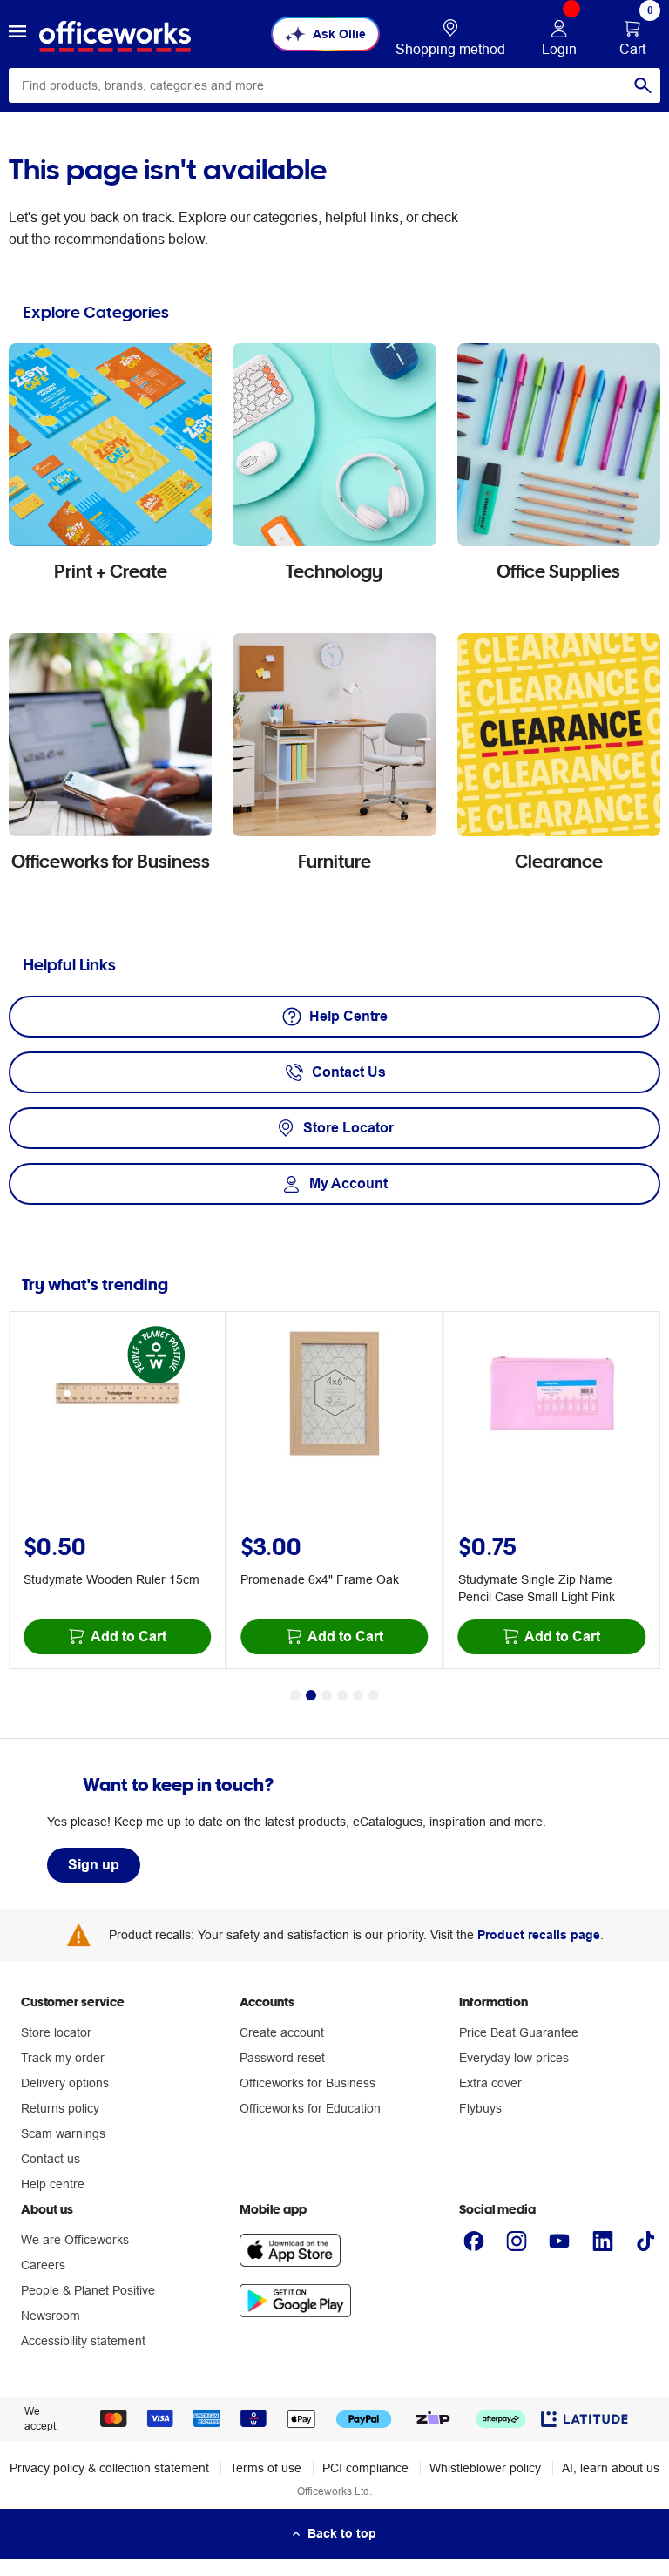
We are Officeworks (75, 2240)
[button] (17, 34)
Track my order (63, 2058)
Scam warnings (63, 2133)
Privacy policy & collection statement (109, 2468)
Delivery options (65, 2083)
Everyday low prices (514, 2058)
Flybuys (480, 2108)
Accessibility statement (83, 2341)
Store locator (56, 2032)
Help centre (53, 2184)
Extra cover (490, 2083)
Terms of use (266, 2468)
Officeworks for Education (310, 2108)
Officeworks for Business (307, 2083)
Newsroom (51, 2316)
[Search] (643, 85)
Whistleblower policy (485, 2468)
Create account (282, 2032)
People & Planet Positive (88, 2290)
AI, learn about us (611, 2468)
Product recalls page (539, 1935)
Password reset (282, 2058)
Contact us (51, 2159)
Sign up (94, 1865)
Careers (43, 2265)
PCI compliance (365, 2468)
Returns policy (60, 2108)
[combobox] (334, 85)
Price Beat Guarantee (519, 2032)
